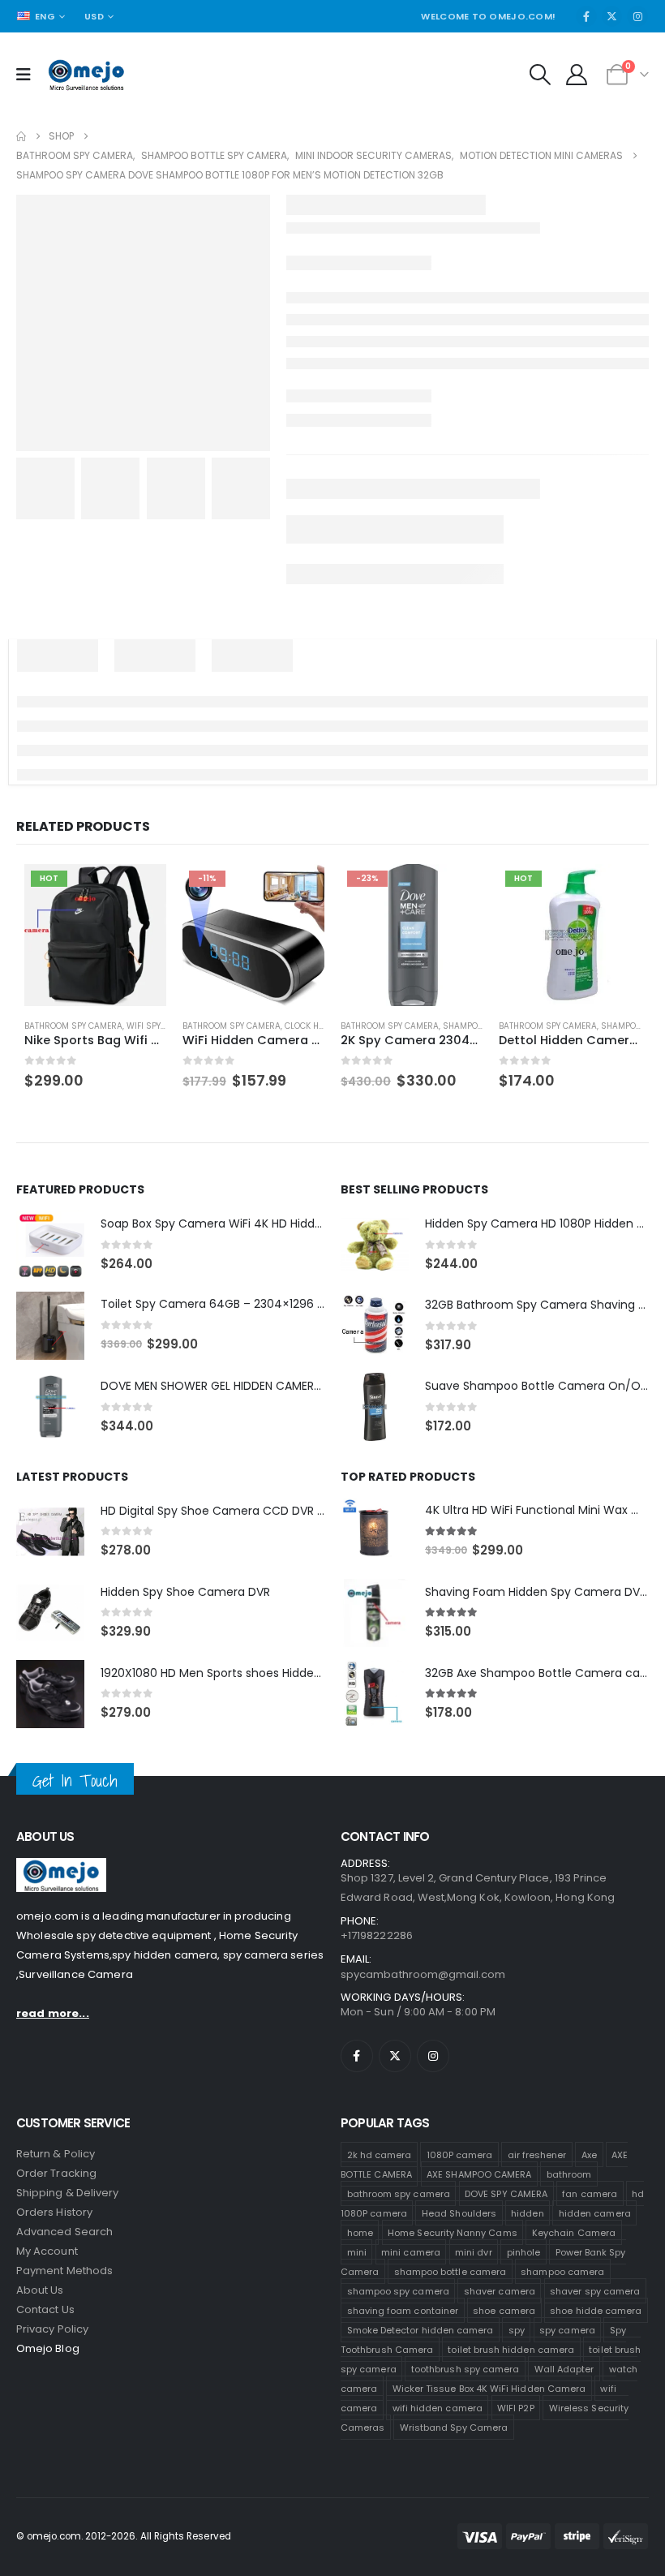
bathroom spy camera (399, 2194)
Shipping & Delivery (67, 2193)
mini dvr (474, 2252)
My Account (47, 2251)
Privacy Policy (52, 2329)
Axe (589, 2155)
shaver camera (500, 2291)
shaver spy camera (595, 2291)
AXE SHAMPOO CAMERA (479, 2174)
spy (517, 2330)
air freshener (537, 2155)
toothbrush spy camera (465, 2369)
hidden (527, 2213)
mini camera (411, 2252)
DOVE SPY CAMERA (506, 2194)
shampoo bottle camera (450, 2272)
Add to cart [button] (139, 891)
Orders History (54, 2212)
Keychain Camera (574, 2233)
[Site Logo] (86, 75)
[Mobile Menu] (29, 75)
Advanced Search (64, 2232)
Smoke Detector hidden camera (420, 2330)
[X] (612, 16)
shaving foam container (403, 2311)
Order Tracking (56, 2173)
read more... (53, 2013)
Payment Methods (64, 2271)
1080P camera (460, 2155)
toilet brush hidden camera (511, 2350)
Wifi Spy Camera (162, 1026)
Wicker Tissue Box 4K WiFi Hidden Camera (489, 2389)
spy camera (567, 2330)
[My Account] (577, 75)
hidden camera (595, 2213)
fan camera (590, 2194)
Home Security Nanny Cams (453, 2233)
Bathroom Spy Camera (73, 1026)
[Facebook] (586, 16)
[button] (540, 75)
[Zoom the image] (61, 1867)
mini (357, 2252)
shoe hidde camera (596, 2311)
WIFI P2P (516, 2408)
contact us (45, 2309)
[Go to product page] (50, 1245)
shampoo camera (562, 2272)
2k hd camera (380, 2155)
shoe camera (504, 2311)
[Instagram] (637, 16)
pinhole (523, 2252)
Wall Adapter (564, 2369)
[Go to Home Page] (21, 136)
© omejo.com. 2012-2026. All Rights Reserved (124, 2536)
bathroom (569, 2174)
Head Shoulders (459, 2213)
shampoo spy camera (398, 2291)
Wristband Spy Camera (454, 2428)
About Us (40, 2290)
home (360, 2233)
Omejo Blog (48, 2348)
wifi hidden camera (438, 2408)
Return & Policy (56, 2154)
